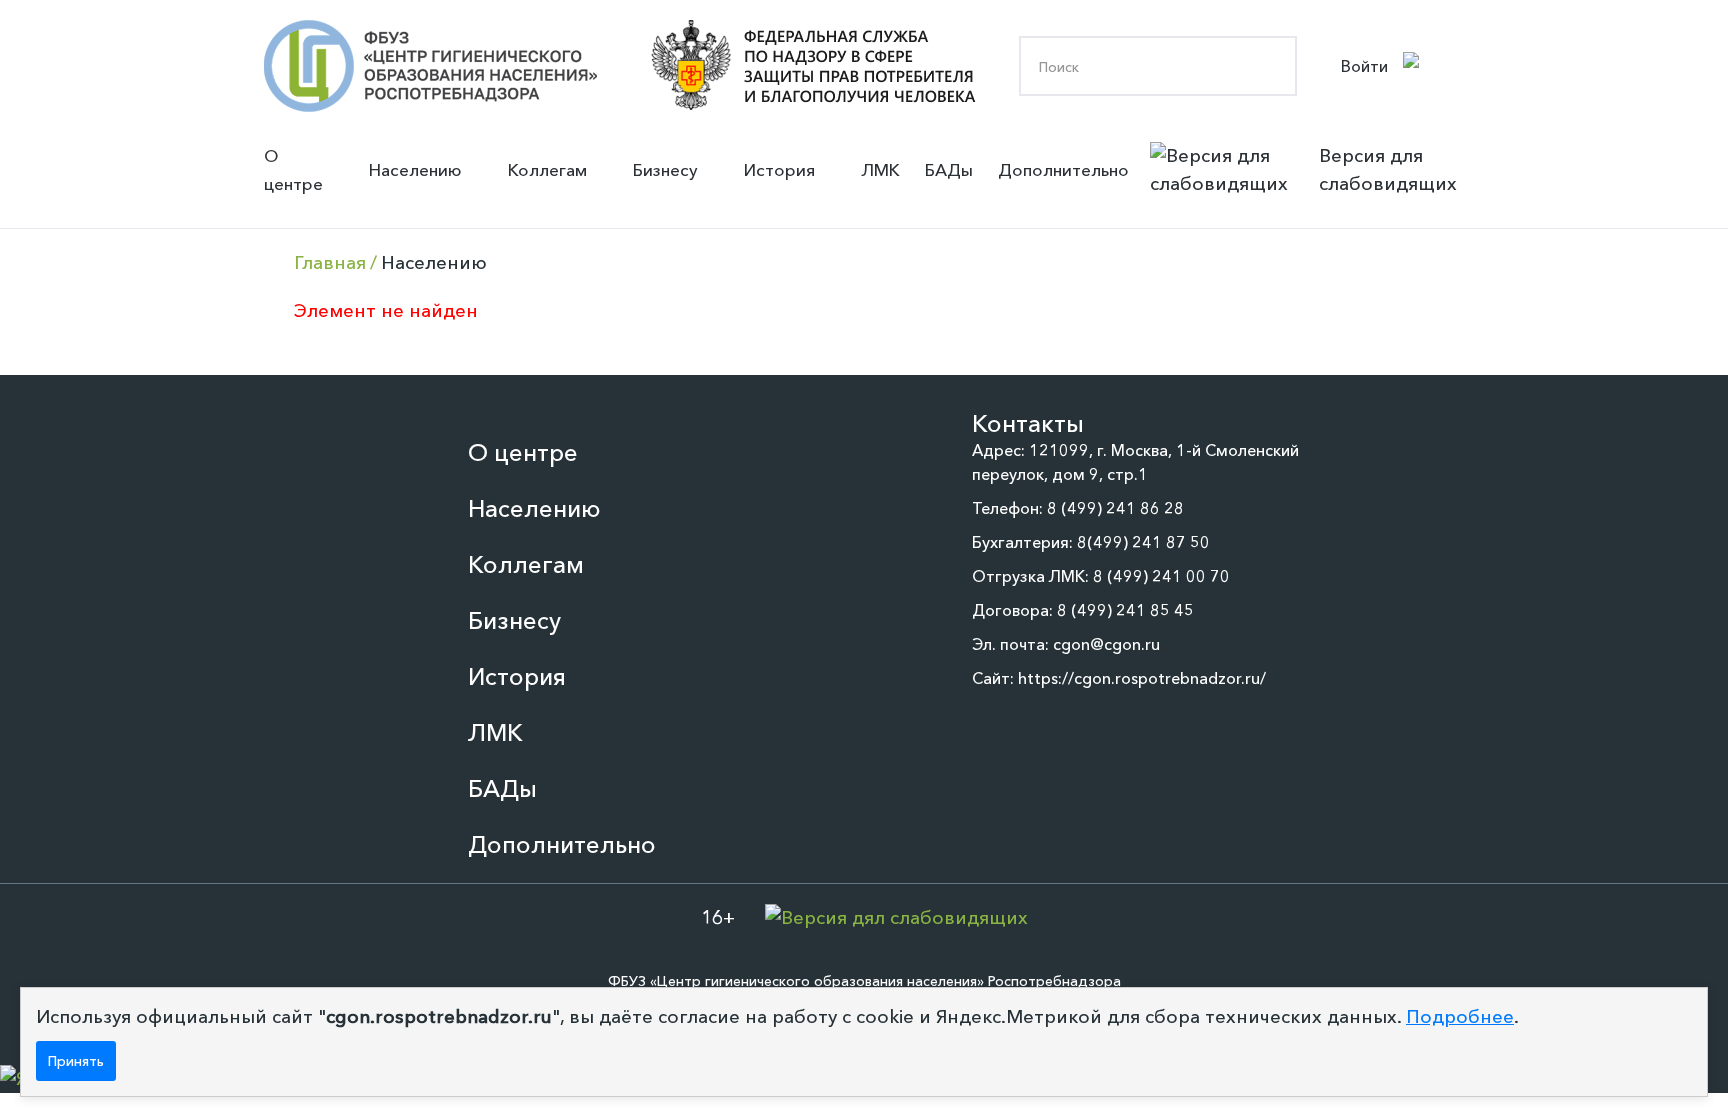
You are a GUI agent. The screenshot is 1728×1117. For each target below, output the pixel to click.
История (779, 169)
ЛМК (880, 169)
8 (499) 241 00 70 (1161, 576)
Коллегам (547, 169)
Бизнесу (665, 169)
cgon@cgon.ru (1106, 644)
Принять (76, 1061)
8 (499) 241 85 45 (1125, 610)
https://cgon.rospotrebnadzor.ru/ (1142, 678)
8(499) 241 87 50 (1143, 542)
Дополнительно (1063, 169)
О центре (293, 169)
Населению (415, 169)
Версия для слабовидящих (1388, 169)
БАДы (949, 169)
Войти (1364, 66)
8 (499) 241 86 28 (1115, 508)
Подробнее (1460, 1016)
